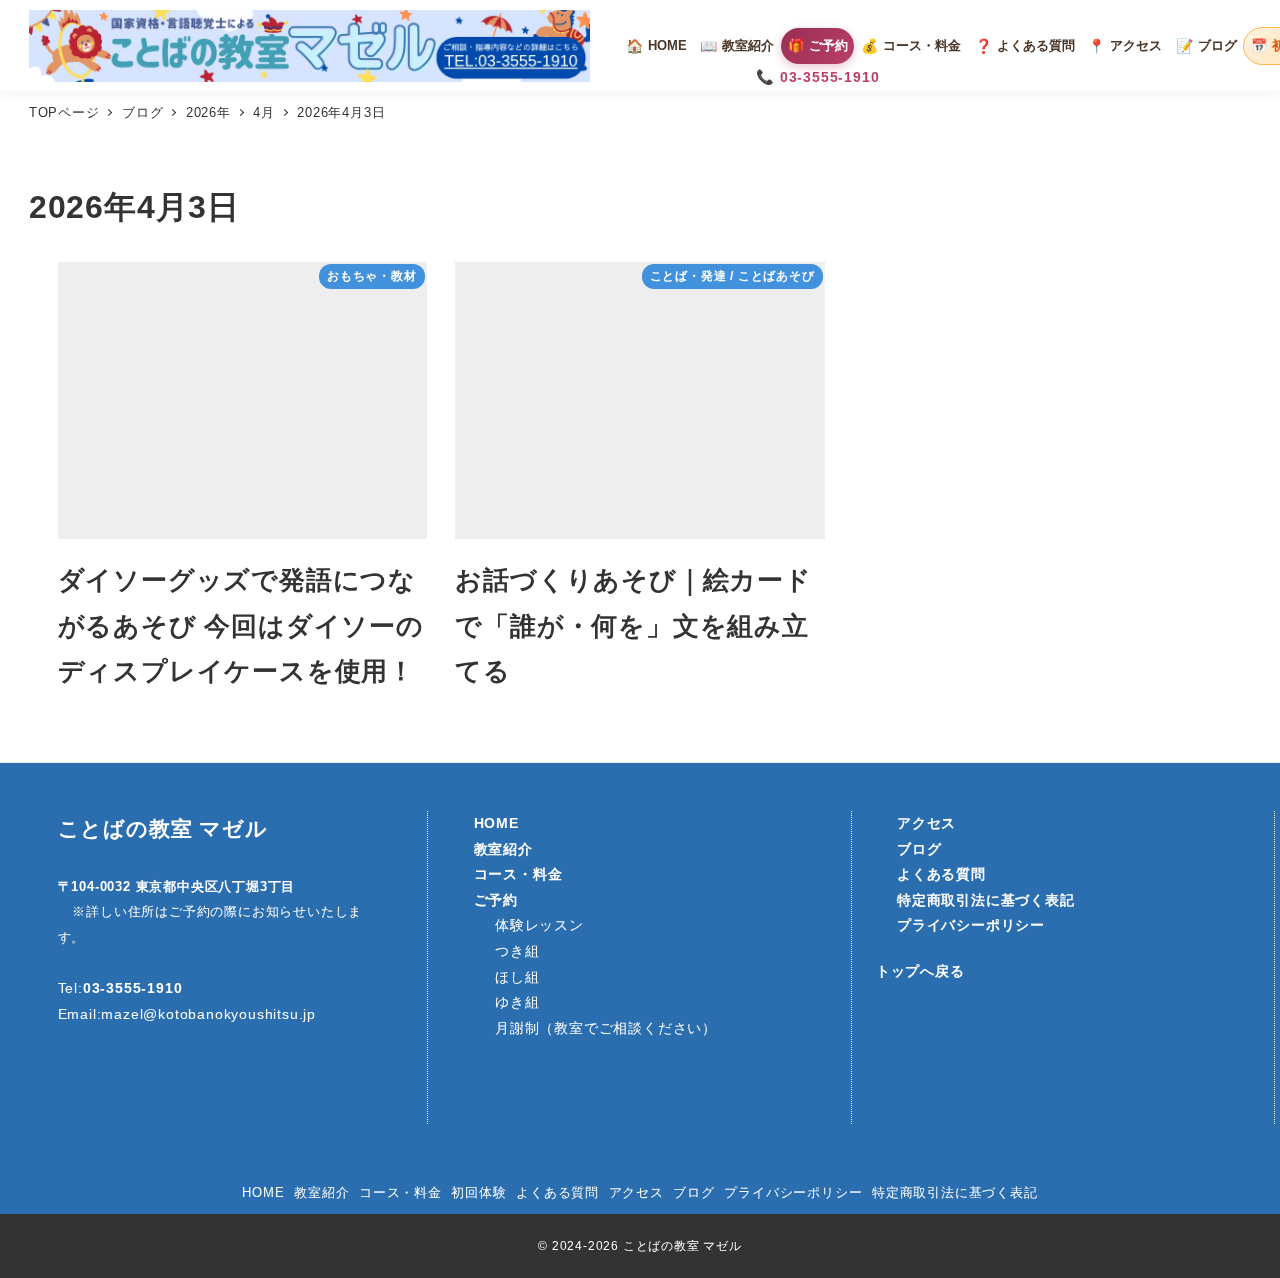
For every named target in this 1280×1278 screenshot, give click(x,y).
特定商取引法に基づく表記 (955, 1192)
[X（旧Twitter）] (173, 1085)
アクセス (636, 1192)
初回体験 (478, 1192)
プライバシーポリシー (793, 1192)
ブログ (693, 1192)
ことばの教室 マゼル (163, 829)
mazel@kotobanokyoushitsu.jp (208, 1014)
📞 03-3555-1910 (817, 77)
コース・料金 (400, 1192)
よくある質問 (557, 1192)
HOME (263, 1192)
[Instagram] (87, 1086)
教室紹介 (321, 1192)
